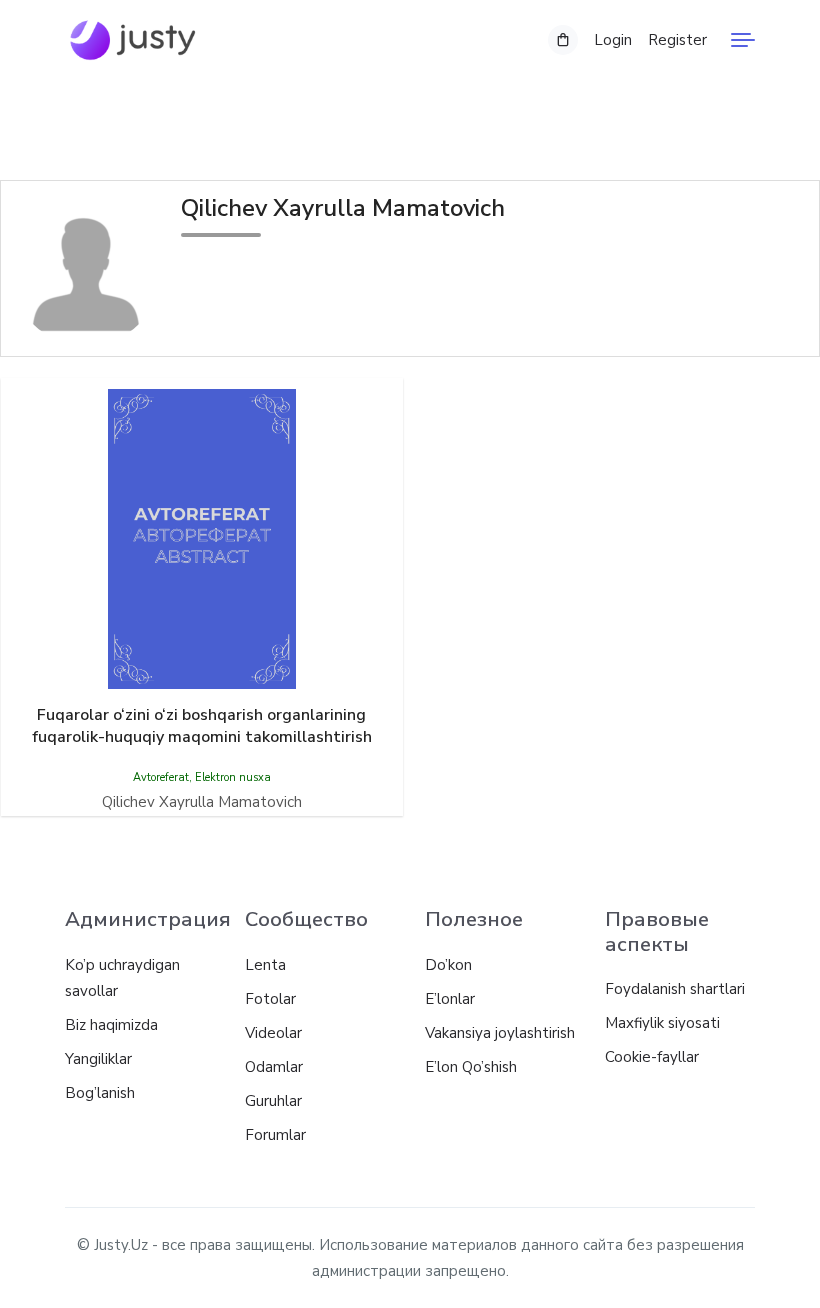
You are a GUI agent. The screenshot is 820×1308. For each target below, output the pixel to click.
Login (613, 40)
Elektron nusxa (233, 777)
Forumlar (275, 1135)
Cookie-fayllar (652, 1057)
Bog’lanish (100, 1093)
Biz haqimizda (111, 1025)
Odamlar (274, 1067)
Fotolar (270, 999)
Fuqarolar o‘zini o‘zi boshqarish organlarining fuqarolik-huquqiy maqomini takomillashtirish (202, 726)
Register (677, 40)
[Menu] (743, 40)
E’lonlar (450, 999)
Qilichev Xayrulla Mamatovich (202, 802)
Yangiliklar (98, 1059)
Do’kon (448, 965)
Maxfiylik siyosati (662, 1023)
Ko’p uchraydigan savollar (122, 978)
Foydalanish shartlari (675, 989)
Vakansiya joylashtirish (500, 1033)
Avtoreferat (161, 777)
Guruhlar (273, 1101)
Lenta (265, 965)
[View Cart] (563, 40)
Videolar (273, 1033)
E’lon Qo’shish (471, 1067)
